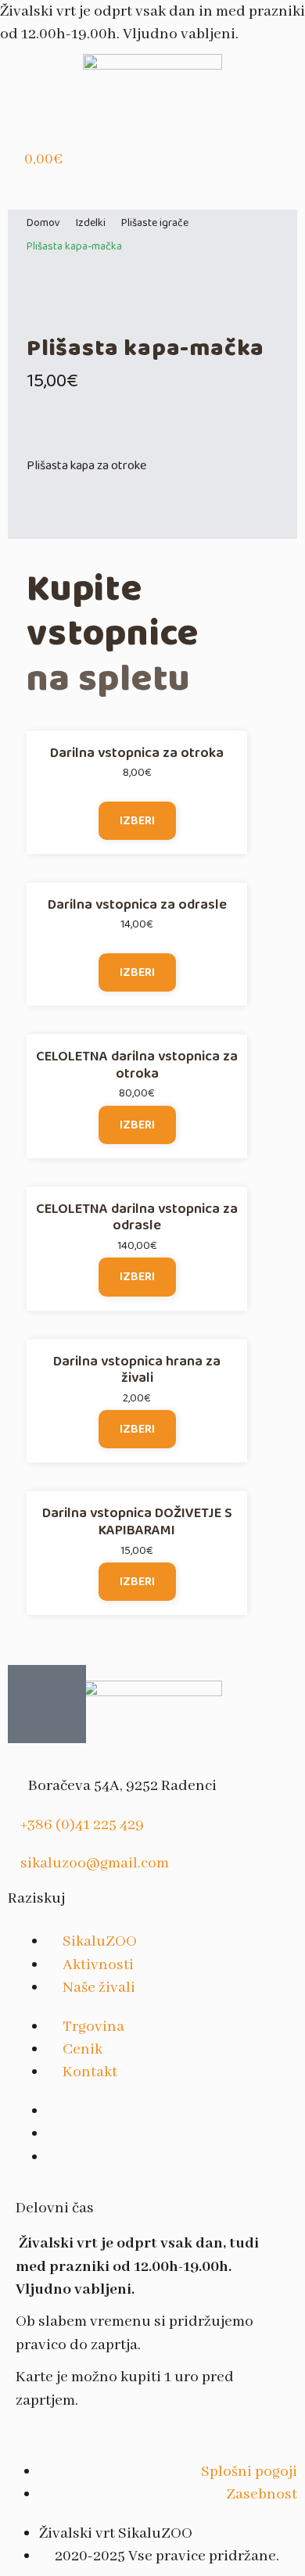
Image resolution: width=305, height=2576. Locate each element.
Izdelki (91, 223)
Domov (43, 223)
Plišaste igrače (155, 223)
